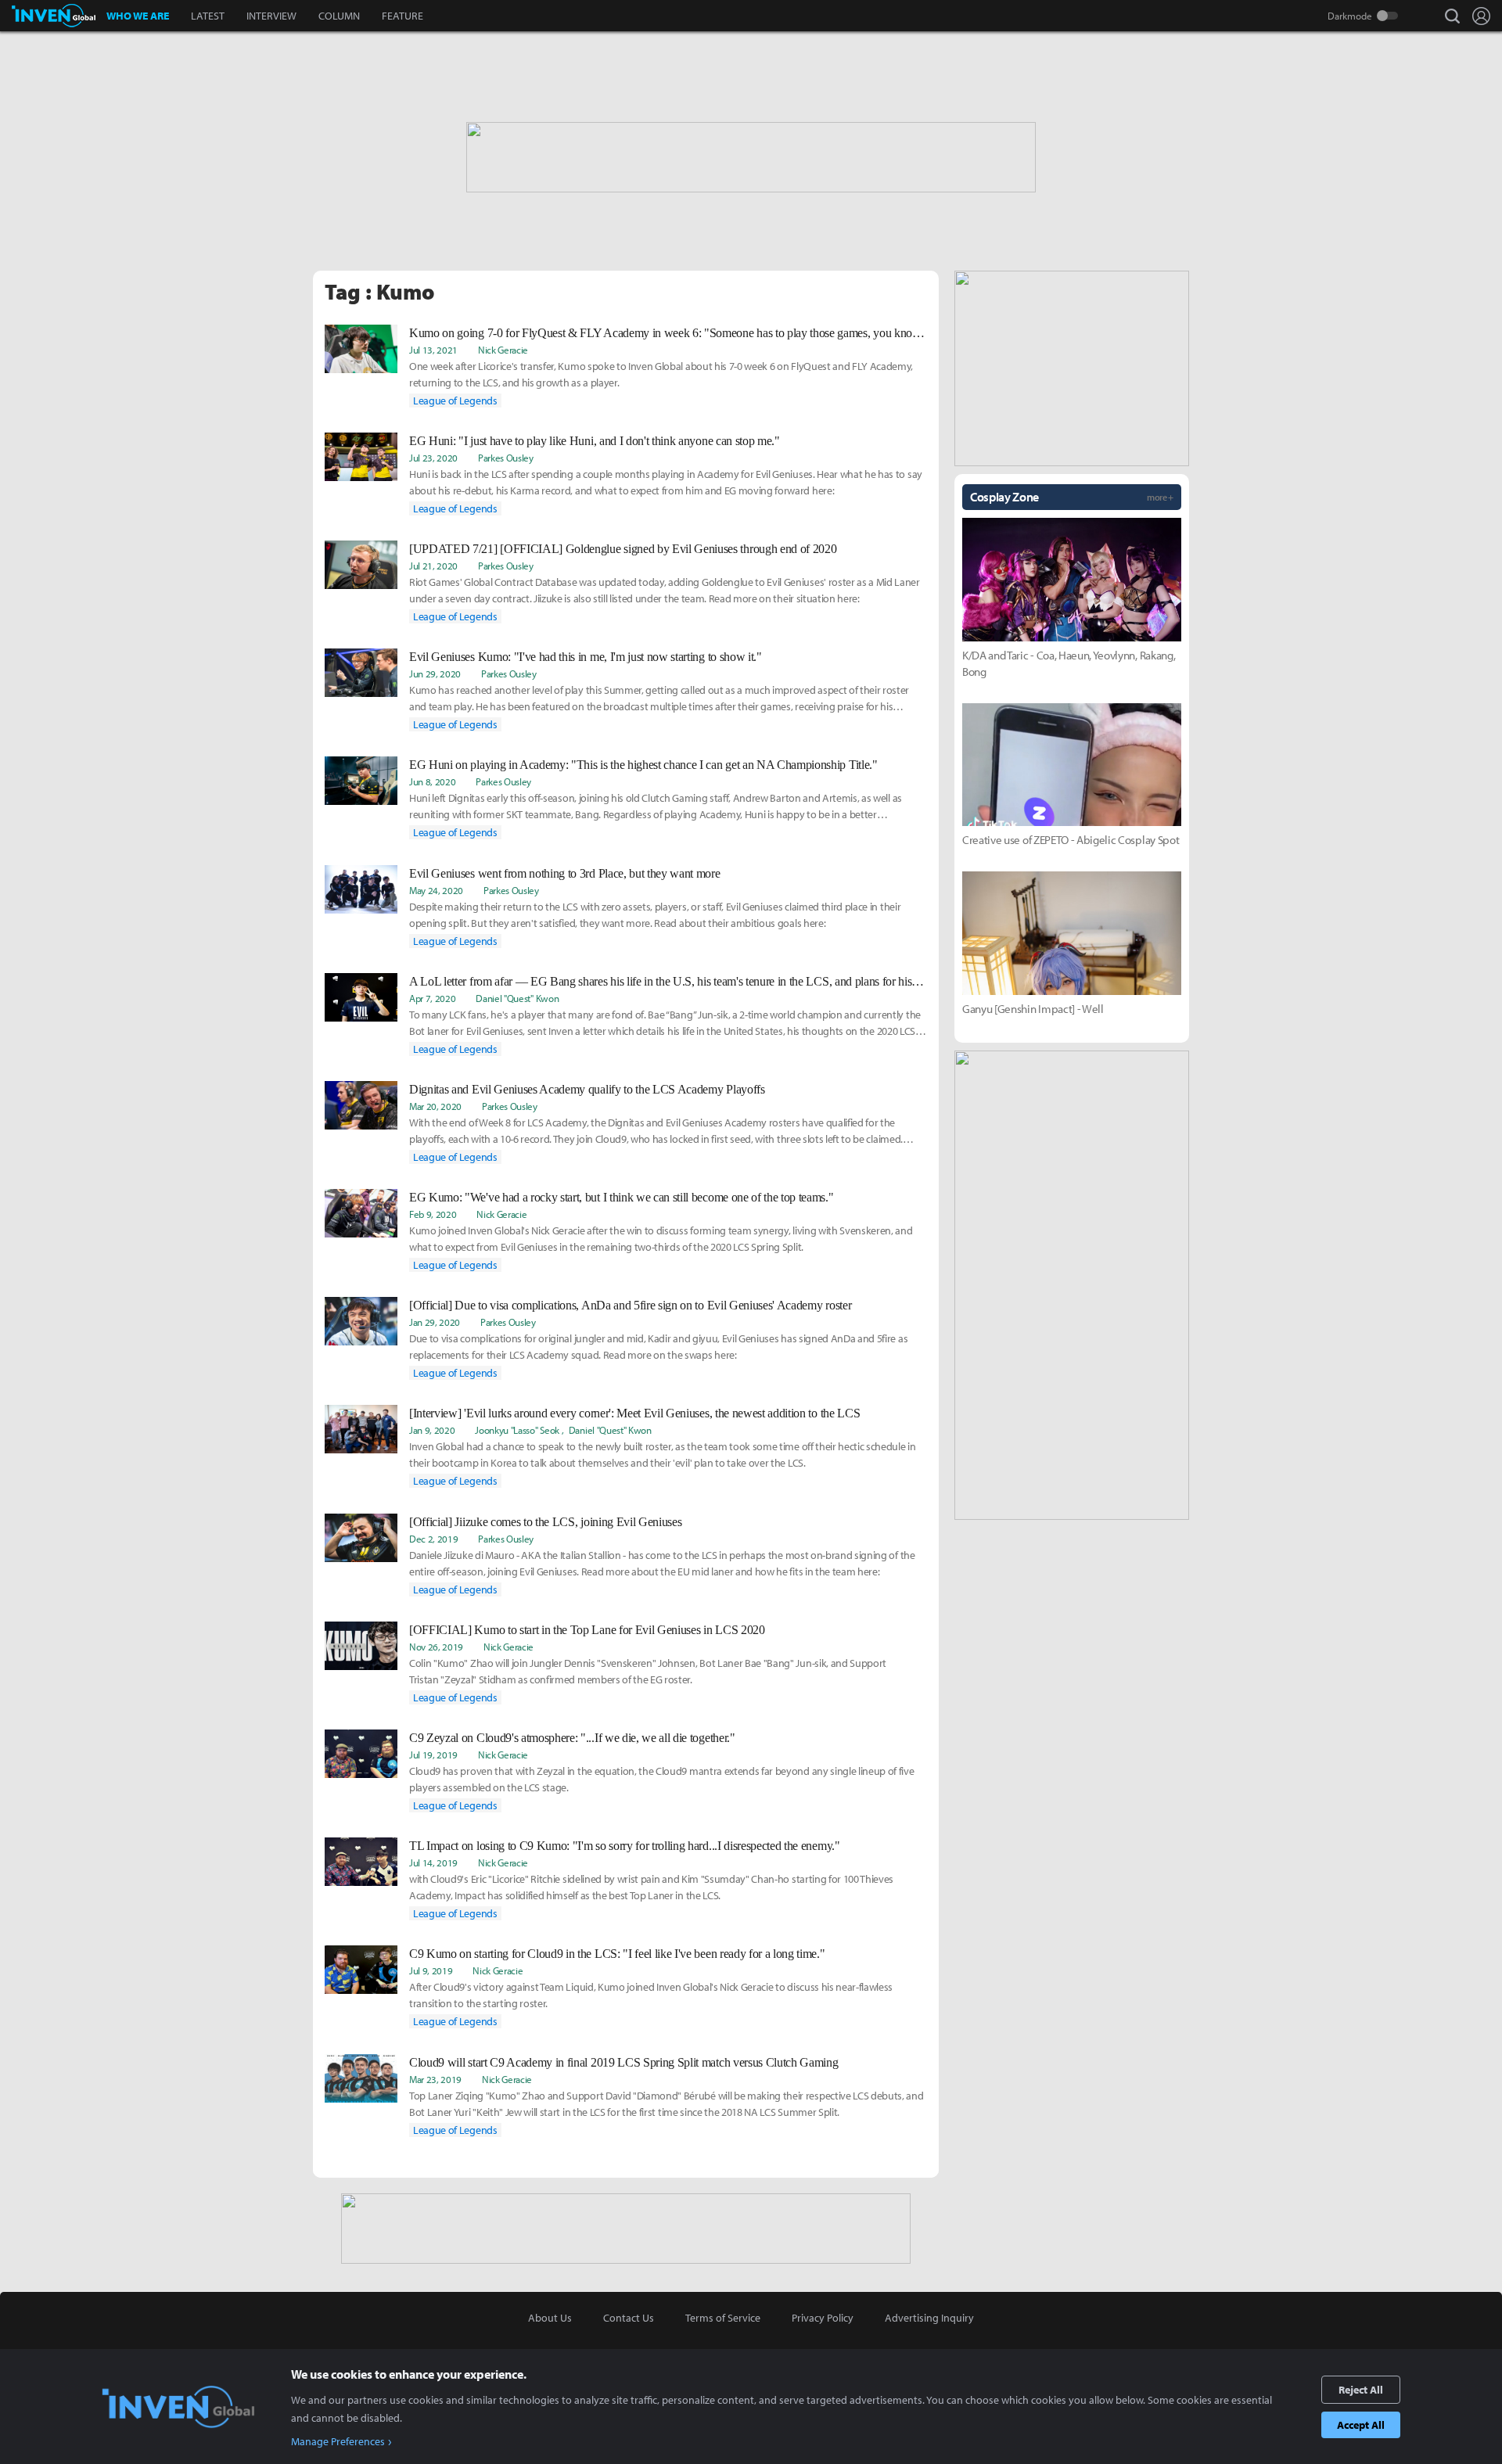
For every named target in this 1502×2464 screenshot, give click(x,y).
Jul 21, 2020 (433, 566)
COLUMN (339, 16)
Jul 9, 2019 (431, 1970)
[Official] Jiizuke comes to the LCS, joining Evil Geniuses (545, 1522)
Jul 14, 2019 (433, 1862)
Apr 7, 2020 (432, 998)
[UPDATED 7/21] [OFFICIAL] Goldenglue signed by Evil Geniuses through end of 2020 (623, 549)
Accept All (1361, 2425)
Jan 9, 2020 (432, 1430)
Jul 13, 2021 (433, 350)
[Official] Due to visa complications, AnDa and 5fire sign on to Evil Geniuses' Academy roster (630, 1305)
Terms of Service (723, 2318)
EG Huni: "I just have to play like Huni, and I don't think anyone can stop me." (595, 441)
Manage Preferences (338, 2441)
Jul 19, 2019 (433, 1755)
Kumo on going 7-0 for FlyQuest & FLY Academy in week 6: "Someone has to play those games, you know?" (668, 333)
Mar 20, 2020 (435, 1106)
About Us (550, 2318)
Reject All (1361, 2390)
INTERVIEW (271, 16)
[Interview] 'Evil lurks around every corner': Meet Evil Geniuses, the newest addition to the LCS (634, 1413)
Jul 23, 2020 (433, 458)
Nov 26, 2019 (436, 1647)
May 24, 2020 (436, 890)
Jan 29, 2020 (435, 1322)
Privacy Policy (823, 2318)
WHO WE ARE (138, 16)
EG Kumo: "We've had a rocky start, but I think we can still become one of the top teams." (622, 1197)
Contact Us (629, 2318)
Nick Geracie (503, 350)
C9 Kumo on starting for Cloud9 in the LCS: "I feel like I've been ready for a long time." (617, 1954)
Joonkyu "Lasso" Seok (517, 1430)
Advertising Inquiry (929, 2318)
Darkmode (1350, 16)
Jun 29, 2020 (435, 673)
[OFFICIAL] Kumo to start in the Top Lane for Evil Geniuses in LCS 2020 (587, 1630)
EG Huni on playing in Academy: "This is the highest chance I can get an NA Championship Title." (643, 765)
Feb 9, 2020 (433, 1214)
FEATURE (402, 16)
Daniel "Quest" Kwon (517, 998)
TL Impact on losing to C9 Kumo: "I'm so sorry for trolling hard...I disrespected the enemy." (625, 1846)
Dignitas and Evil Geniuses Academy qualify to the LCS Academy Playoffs (587, 1089)
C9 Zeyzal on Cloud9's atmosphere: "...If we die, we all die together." (572, 1738)
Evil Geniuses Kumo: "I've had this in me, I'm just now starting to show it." (586, 657)
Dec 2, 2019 (433, 1539)
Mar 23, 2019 (435, 2079)
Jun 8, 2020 (432, 781)
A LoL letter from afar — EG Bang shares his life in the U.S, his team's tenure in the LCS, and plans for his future (668, 981)
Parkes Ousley (506, 458)
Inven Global (54, 16)
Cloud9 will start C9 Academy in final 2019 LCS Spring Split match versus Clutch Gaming (623, 2062)
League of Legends (455, 400)
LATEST (208, 16)
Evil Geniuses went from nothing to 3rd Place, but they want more (565, 873)
